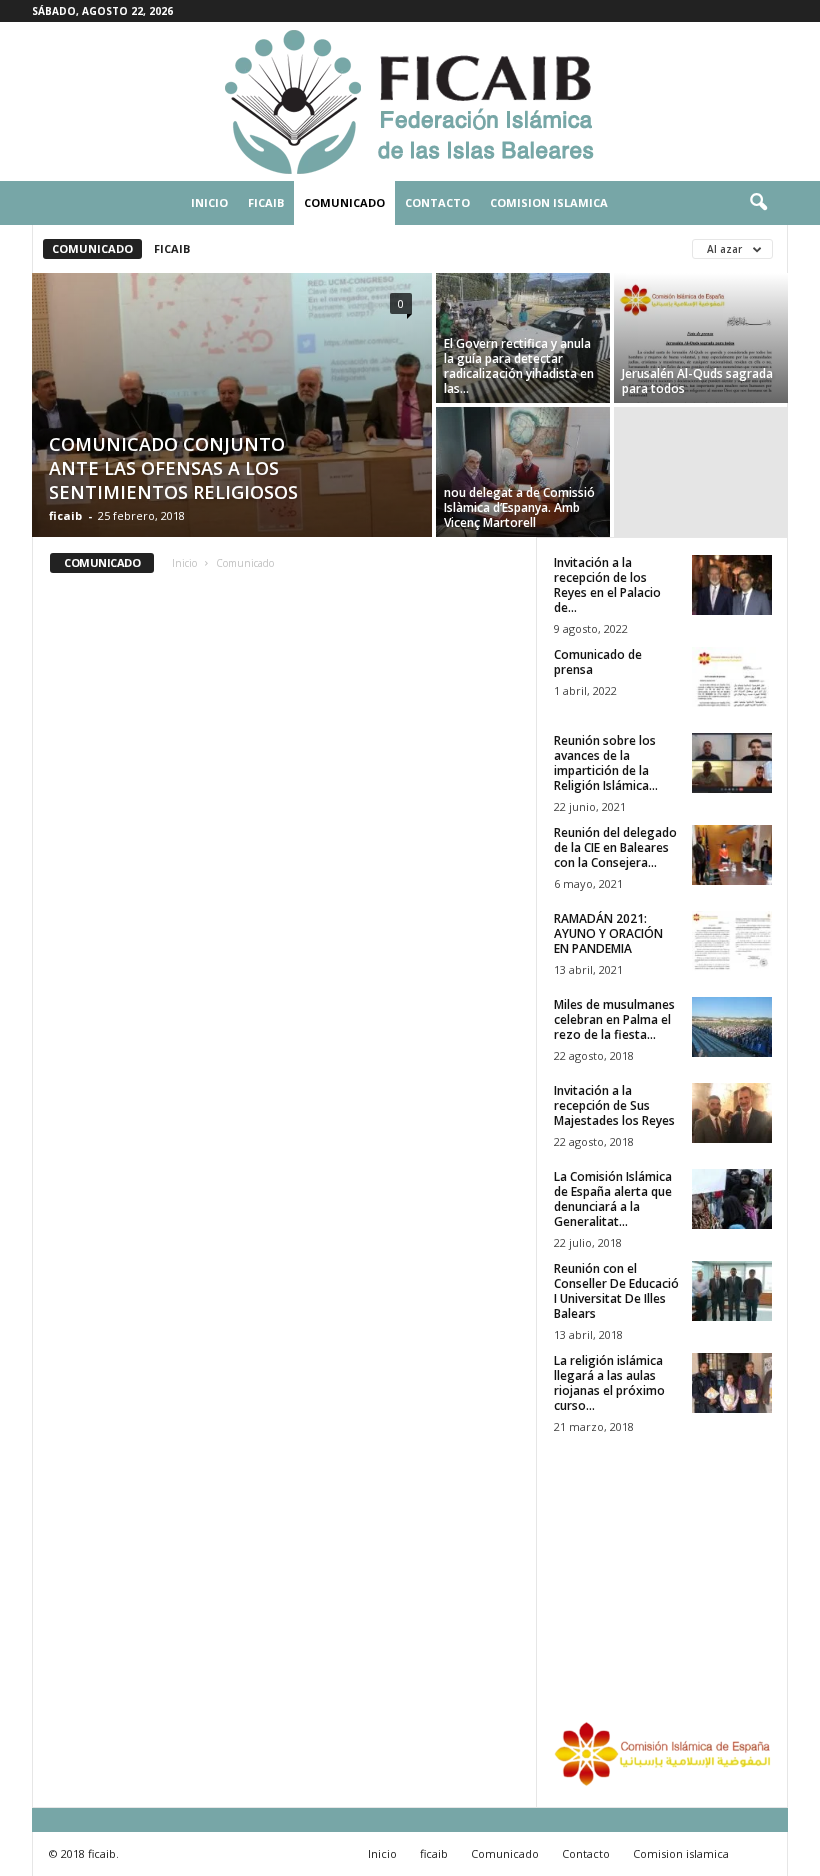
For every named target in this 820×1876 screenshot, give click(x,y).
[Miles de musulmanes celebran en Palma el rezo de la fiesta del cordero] (732, 1027)
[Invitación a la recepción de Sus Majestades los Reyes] (732, 1113)
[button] (758, 203)
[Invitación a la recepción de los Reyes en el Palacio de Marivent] (732, 585)
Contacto (437, 202)
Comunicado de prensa (598, 662)
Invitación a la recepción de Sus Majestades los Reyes (614, 1105)
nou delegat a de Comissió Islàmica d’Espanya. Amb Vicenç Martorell (519, 507)
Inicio (209, 202)
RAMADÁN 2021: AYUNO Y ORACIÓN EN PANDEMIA (608, 933)
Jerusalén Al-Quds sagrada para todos (697, 381)
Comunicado (344, 202)
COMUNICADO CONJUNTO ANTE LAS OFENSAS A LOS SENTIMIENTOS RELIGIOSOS (173, 468)
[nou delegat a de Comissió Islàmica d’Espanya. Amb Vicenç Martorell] (523, 472)
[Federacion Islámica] (410, 101)
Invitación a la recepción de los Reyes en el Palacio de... (607, 585)
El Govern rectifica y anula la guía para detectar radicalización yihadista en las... (519, 366)
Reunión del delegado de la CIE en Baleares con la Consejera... (615, 847)
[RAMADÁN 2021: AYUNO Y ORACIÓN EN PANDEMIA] (732, 941)
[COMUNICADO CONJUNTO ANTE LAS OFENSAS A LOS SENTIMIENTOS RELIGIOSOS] (232, 407)
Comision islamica (549, 202)
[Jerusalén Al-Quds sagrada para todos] (701, 338)
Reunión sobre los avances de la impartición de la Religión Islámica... (606, 763)
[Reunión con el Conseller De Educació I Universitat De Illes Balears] (732, 1291)
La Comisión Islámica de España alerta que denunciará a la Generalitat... (613, 1199)
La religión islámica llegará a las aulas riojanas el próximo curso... (609, 1383)
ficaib (266, 202)
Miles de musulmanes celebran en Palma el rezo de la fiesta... (614, 1019)
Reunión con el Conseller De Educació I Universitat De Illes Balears (616, 1291)
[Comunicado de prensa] (732, 677)
